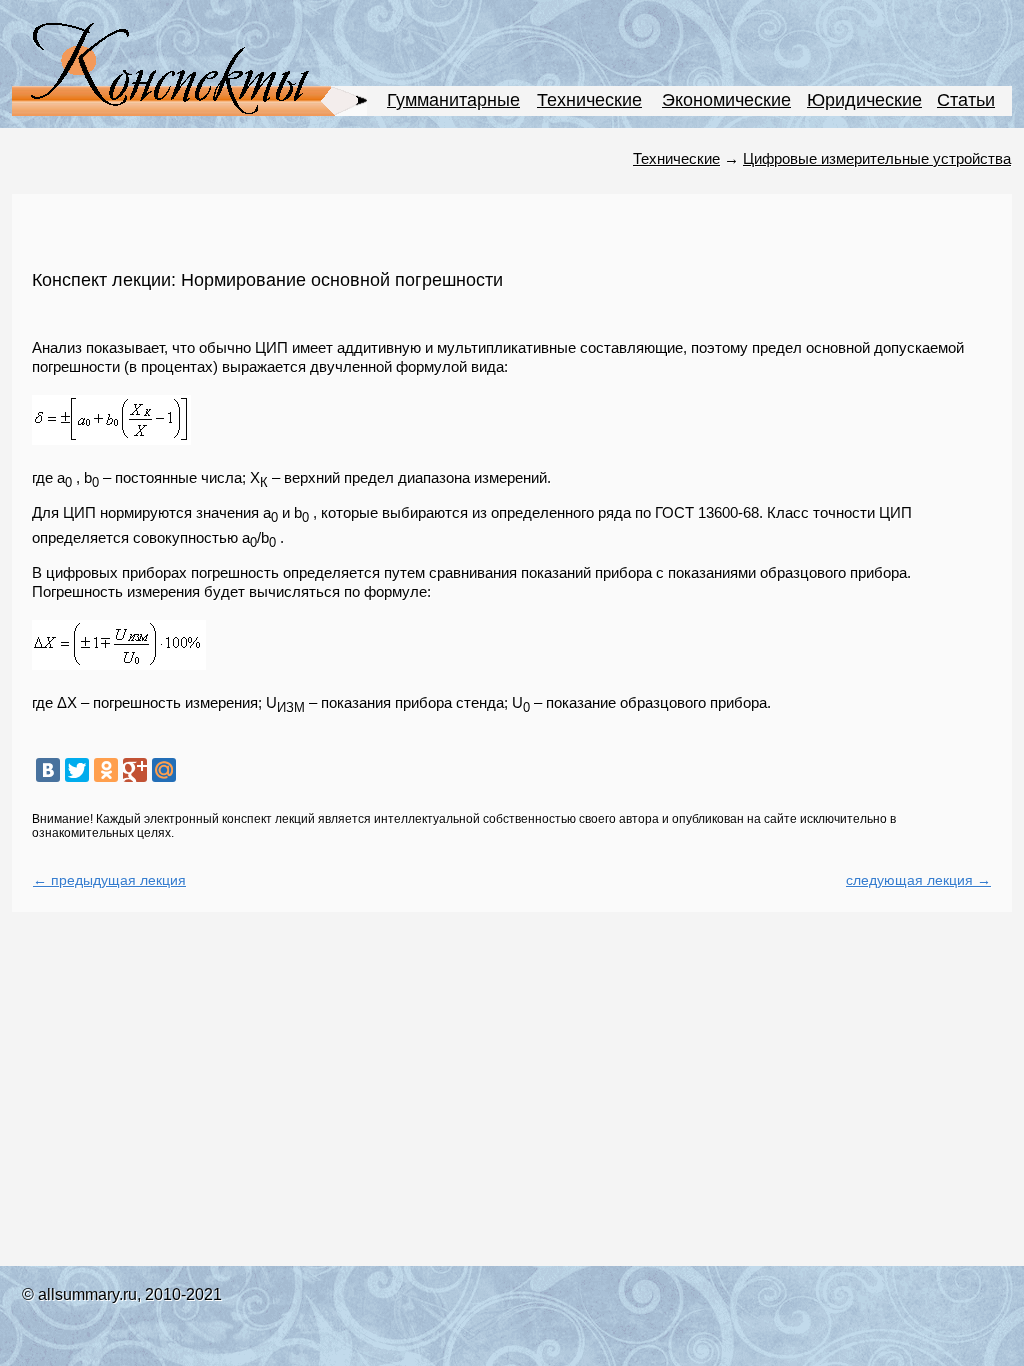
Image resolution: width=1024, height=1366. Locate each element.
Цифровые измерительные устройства (877, 158)
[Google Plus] (135, 770)
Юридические (864, 100)
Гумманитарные (453, 100)
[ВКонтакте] (48, 770)
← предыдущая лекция (109, 880)
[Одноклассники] (106, 770)
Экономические (726, 100)
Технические (589, 100)
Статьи (966, 100)
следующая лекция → (918, 880)
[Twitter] (77, 770)
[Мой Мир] (164, 770)
